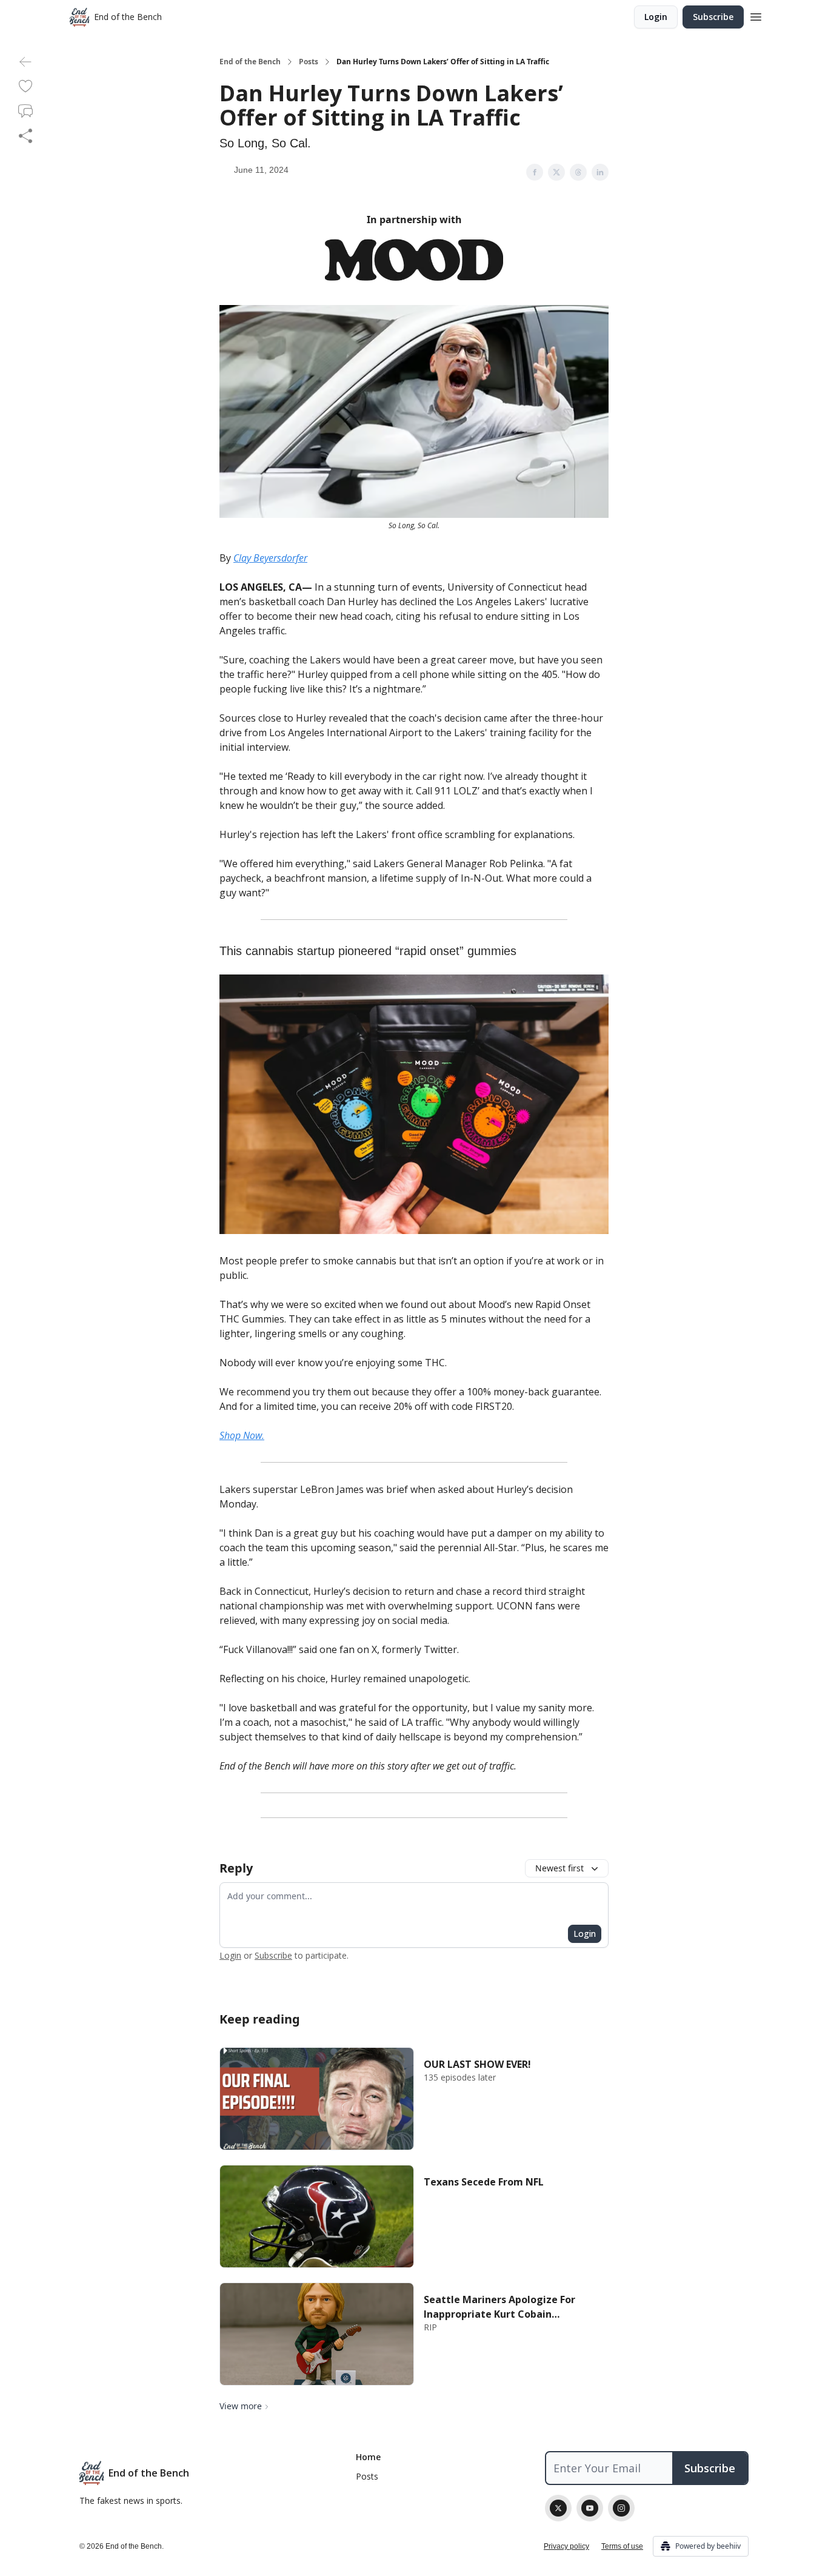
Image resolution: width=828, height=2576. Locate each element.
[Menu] (756, 15)
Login (656, 17)
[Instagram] (621, 2508)
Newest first (559, 1868)
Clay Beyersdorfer (270, 558)
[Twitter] (558, 2508)
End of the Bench (250, 62)
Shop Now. (242, 1435)
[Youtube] (590, 2508)
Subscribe (713, 17)
